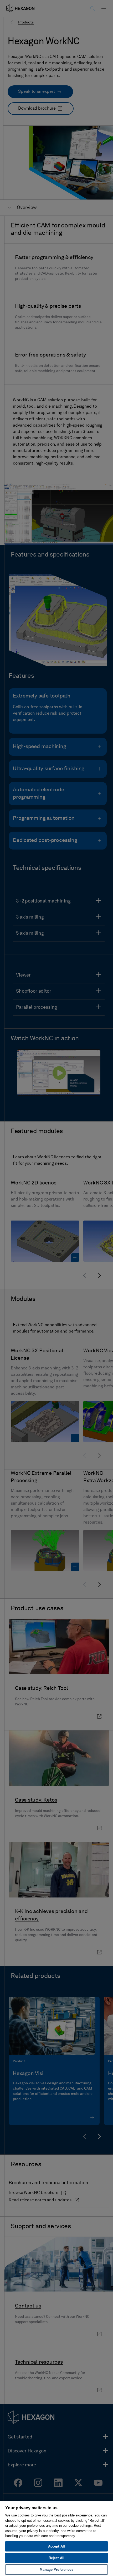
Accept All (56, 2546)
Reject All (56, 2558)
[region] (56, 2538)
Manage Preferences (56, 2570)
